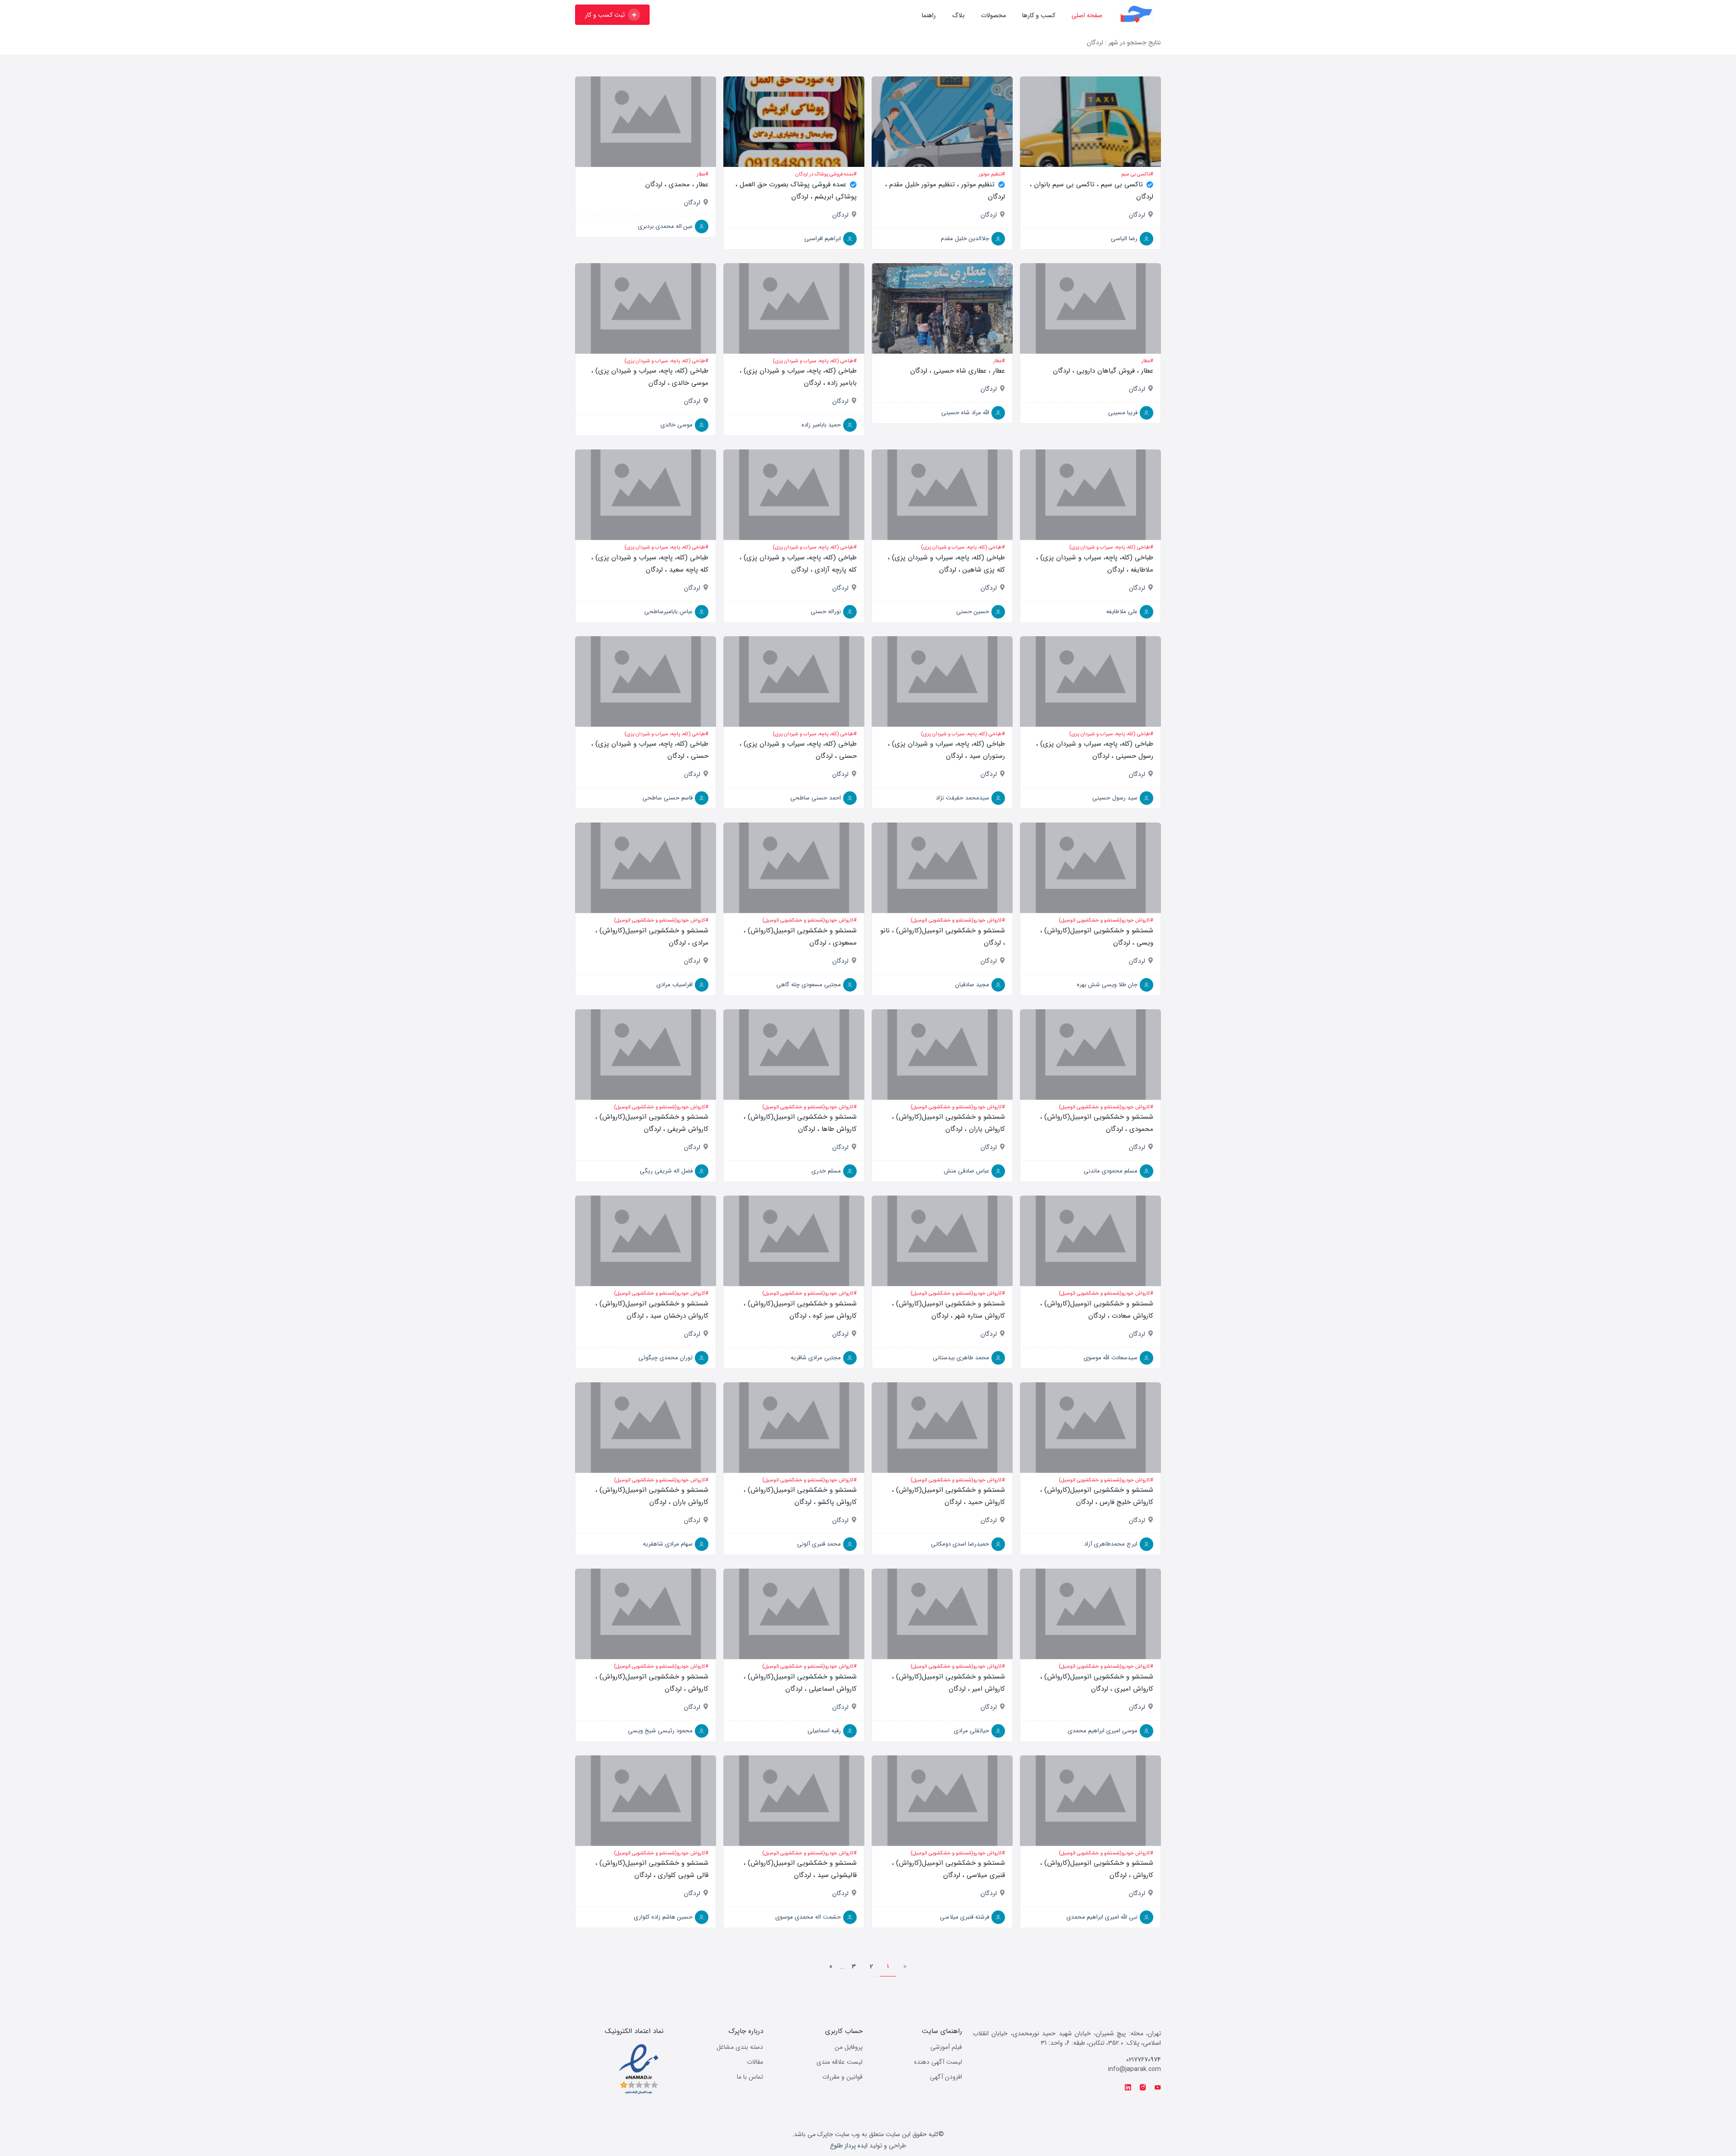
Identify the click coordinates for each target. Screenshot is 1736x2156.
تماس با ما (750, 2077)
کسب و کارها (1039, 15)
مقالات (755, 2062)
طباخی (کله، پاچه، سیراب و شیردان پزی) (813, 361)
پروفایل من (849, 2047)
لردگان (1137, 215)
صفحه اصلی (1087, 15)
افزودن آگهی (946, 2077)
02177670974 (1144, 2060)
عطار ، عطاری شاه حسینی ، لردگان (958, 371)
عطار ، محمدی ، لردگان (677, 184)
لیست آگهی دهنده (938, 2062)
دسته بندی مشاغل (740, 2047)
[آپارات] (1158, 2088)
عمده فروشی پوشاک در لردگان (824, 174)
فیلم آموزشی (946, 2047)
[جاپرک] (1136, 14)
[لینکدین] (1128, 2088)
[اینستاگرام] (1143, 2088)
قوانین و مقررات (842, 2077)
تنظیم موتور (990, 174)
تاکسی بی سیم (1136, 174)
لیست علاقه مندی (840, 2062)
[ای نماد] (639, 2069)
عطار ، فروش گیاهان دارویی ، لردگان (1103, 371)
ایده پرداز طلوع (849, 2146)
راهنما (929, 15)
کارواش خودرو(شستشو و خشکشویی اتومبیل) (1104, 920)
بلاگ (958, 15)
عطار (701, 174)
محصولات (993, 15)
